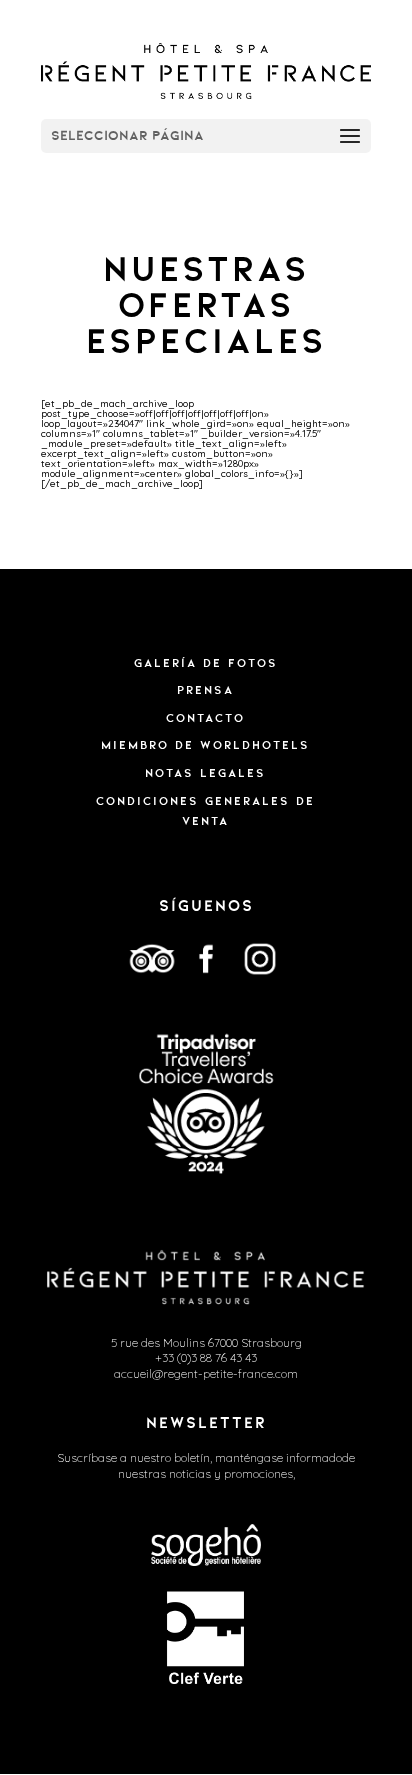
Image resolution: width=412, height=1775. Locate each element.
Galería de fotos (206, 663)
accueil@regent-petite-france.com (206, 1373)
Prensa (205, 690)
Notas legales (205, 773)
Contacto (205, 718)
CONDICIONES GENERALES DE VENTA (205, 811)
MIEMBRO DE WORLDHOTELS (205, 745)
